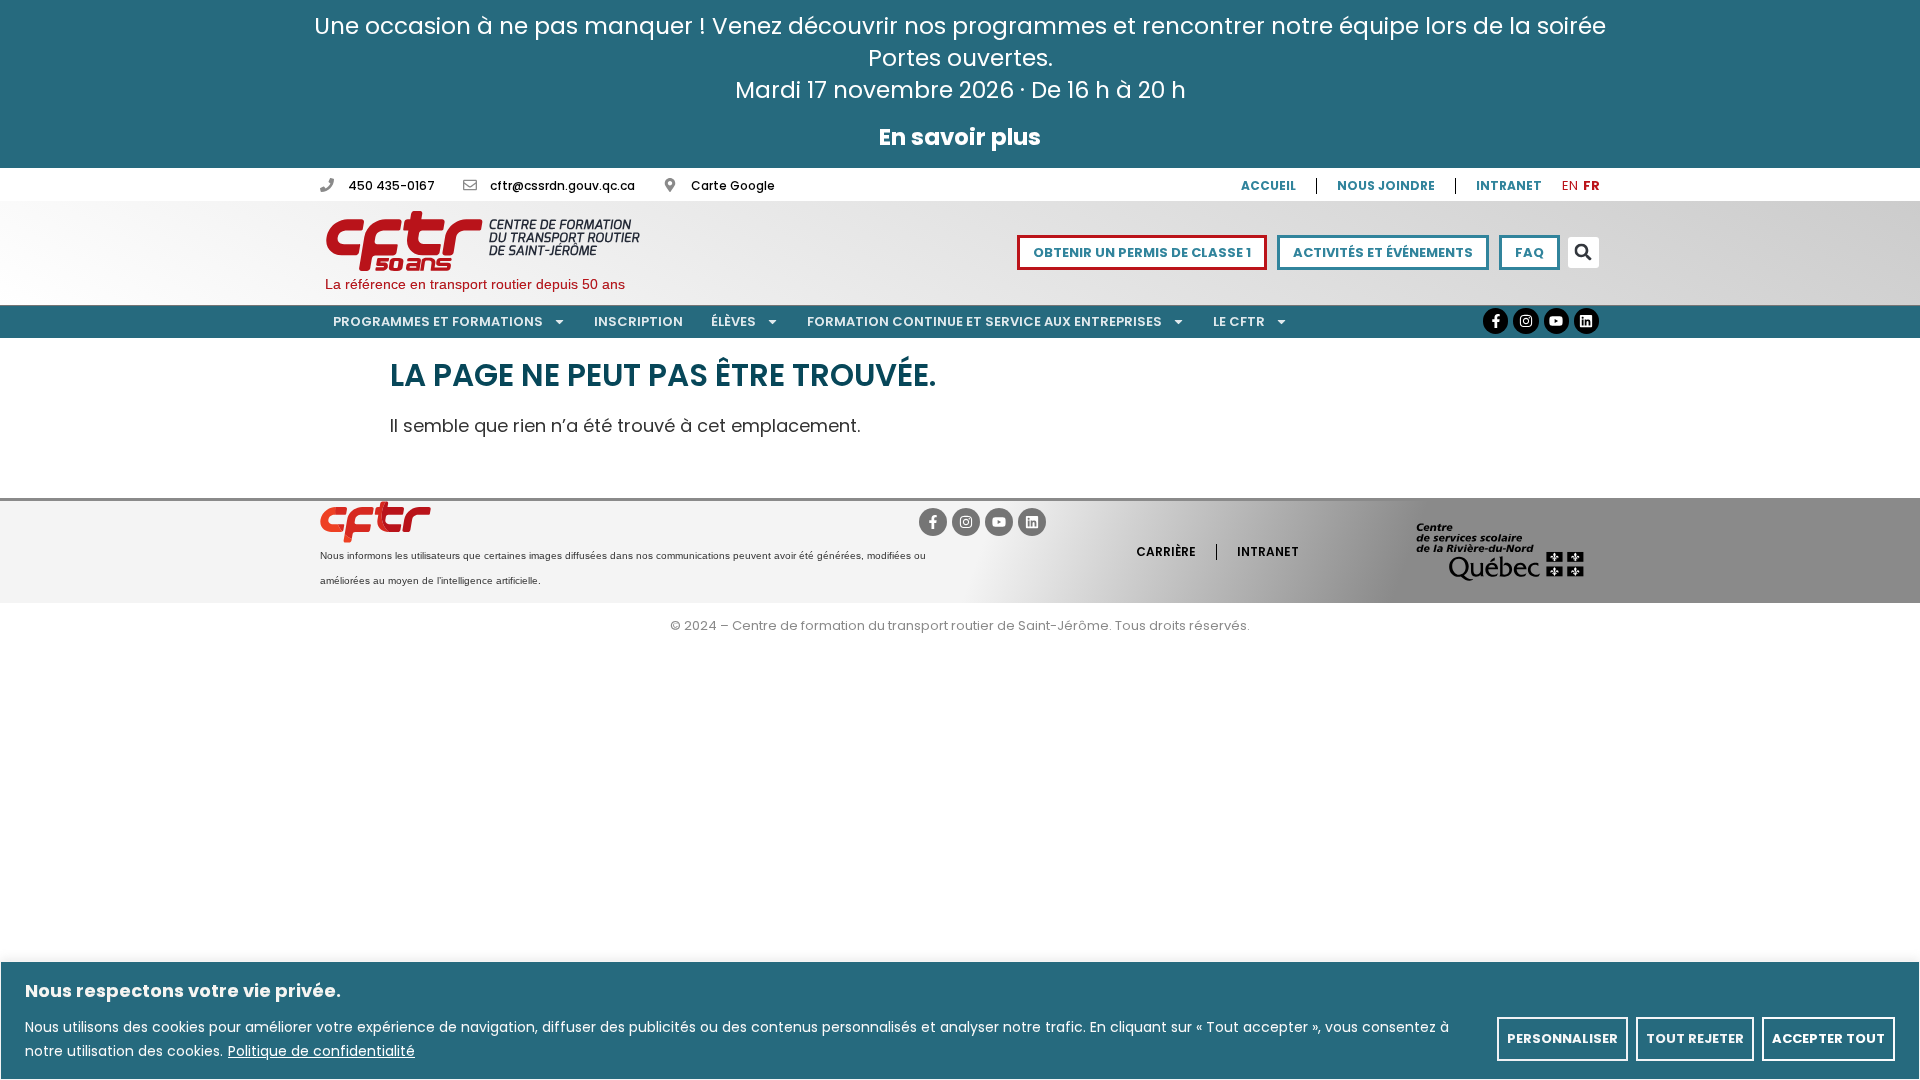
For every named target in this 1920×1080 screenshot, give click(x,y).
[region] (960, 1020)
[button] (1583, 252)
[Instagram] (1525, 320)
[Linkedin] (1586, 320)
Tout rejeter (1695, 1038)
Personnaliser (1562, 1038)
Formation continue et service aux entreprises (984, 321)
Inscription (638, 321)
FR (1591, 185)
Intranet (1509, 185)
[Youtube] (1556, 320)
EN (1570, 185)
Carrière (1166, 551)
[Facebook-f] (1495, 320)
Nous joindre (1386, 185)
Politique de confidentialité (321, 1051)
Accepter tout (1828, 1038)
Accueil (1268, 185)
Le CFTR (1239, 321)
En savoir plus (960, 137)
